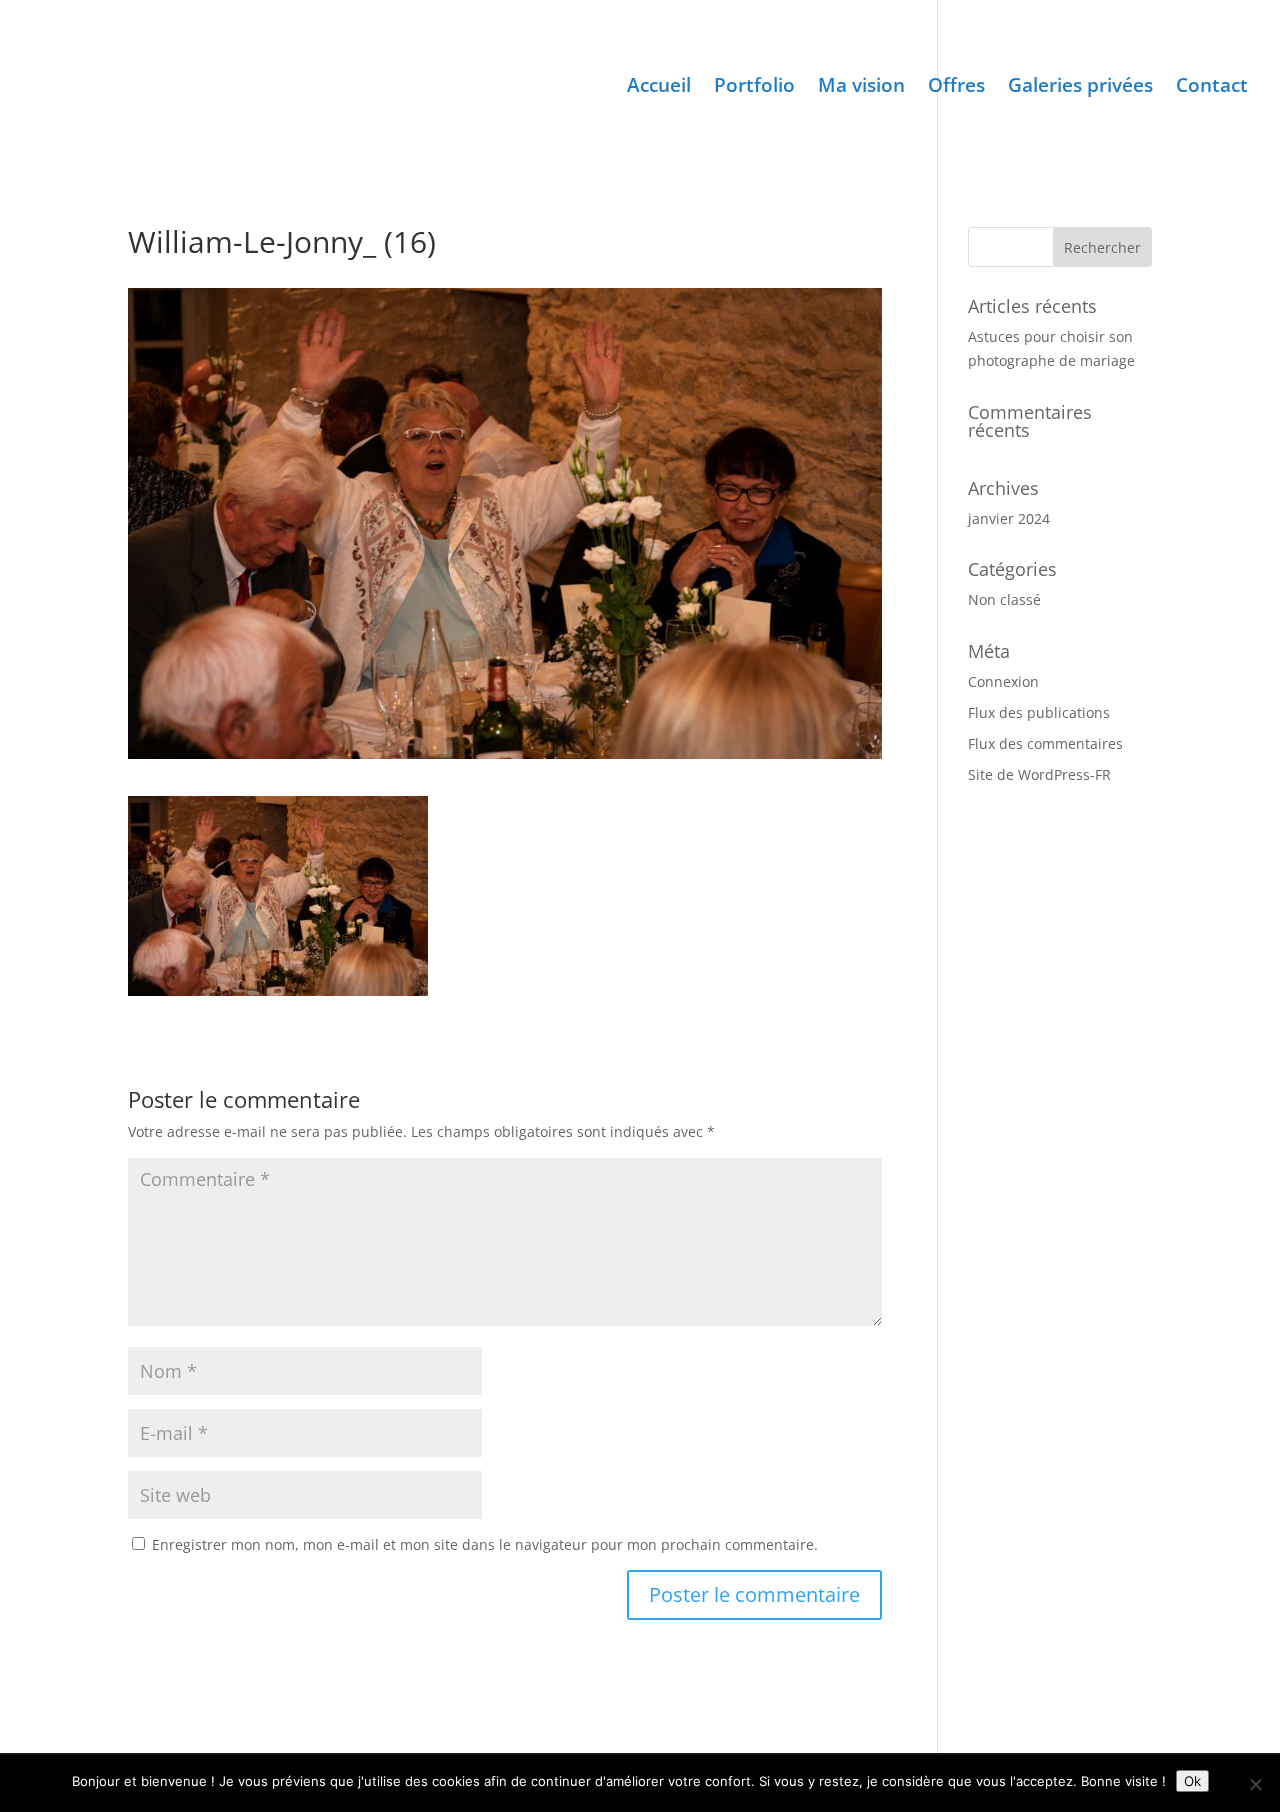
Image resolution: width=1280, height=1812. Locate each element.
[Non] (1255, 1784)
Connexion (1003, 681)
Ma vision (861, 88)
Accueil (659, 88)
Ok (1192, 1781)
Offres (956, 88)
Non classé (1004, 599)
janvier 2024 (1009, 518)
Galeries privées (1080, 88)
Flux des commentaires (1045, 743)
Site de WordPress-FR (1039, 774)
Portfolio (754, 88)
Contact (1212, 88)
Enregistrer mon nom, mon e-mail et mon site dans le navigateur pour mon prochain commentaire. (485, 1544)
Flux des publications (1039, 712)
